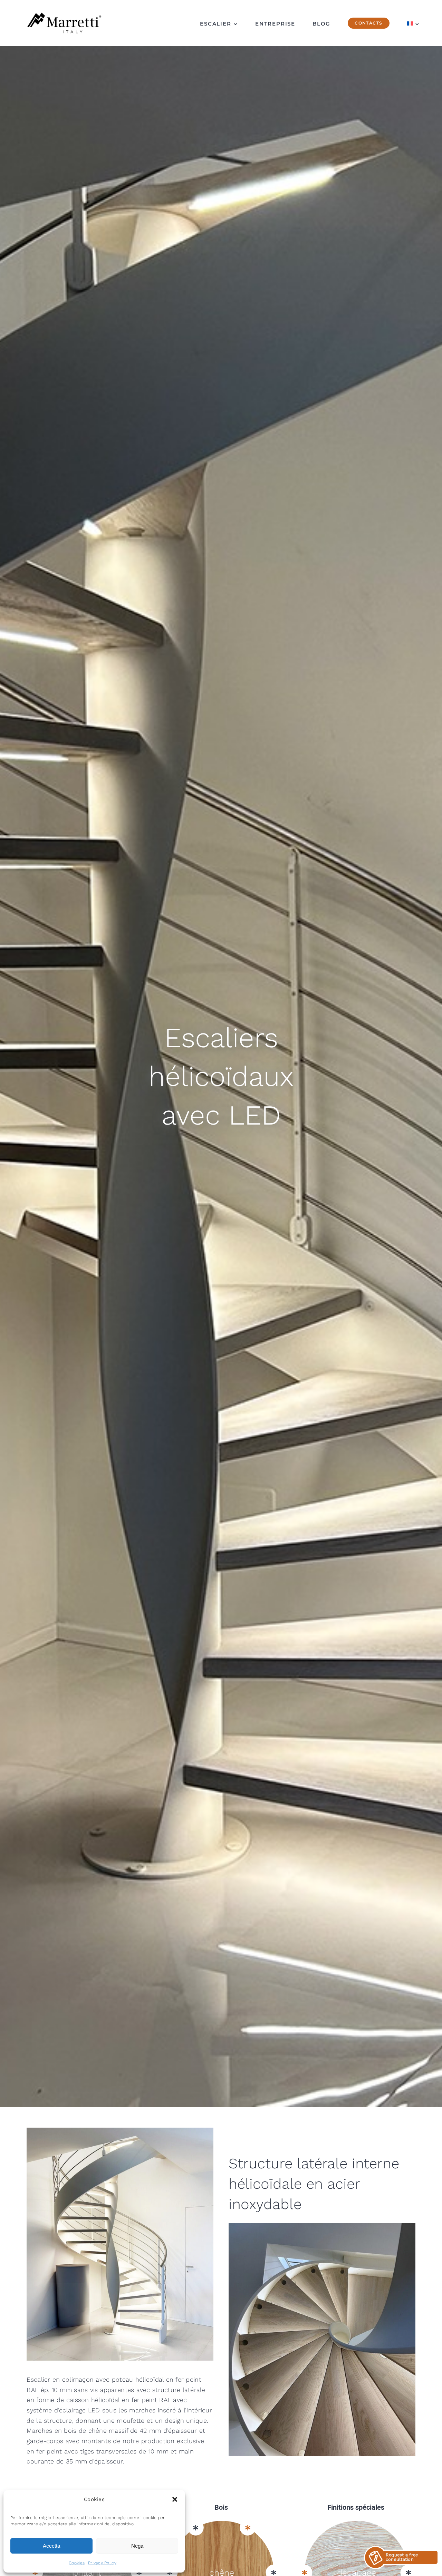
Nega (137, 2546)
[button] (175, 2499)
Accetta (51, 2546)
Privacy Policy (102, 2563)
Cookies (77, 2563)
